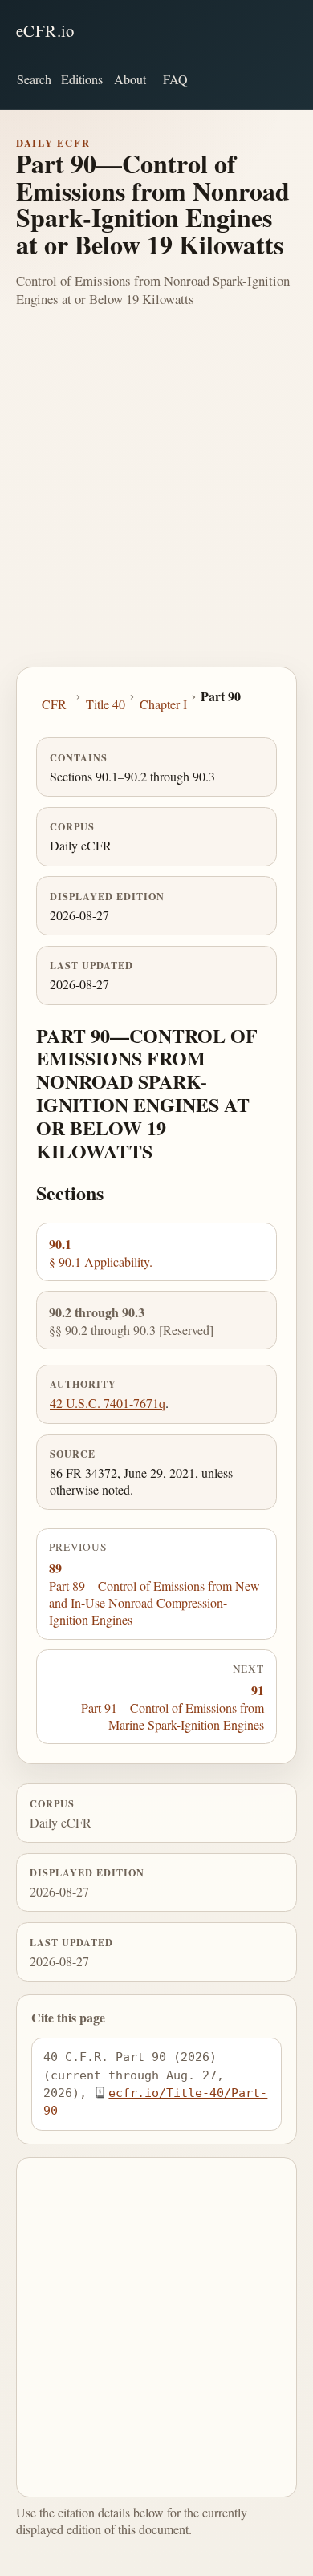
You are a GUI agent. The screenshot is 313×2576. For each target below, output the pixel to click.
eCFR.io (45, 30)
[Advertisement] (156, 502)
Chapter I (163, 704)
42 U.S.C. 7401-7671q (108, 1403)
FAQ (175, 79)
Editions (82, 79)
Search (34, 79)
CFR (54, 704)
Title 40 (106, 704)
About (130, 79)
